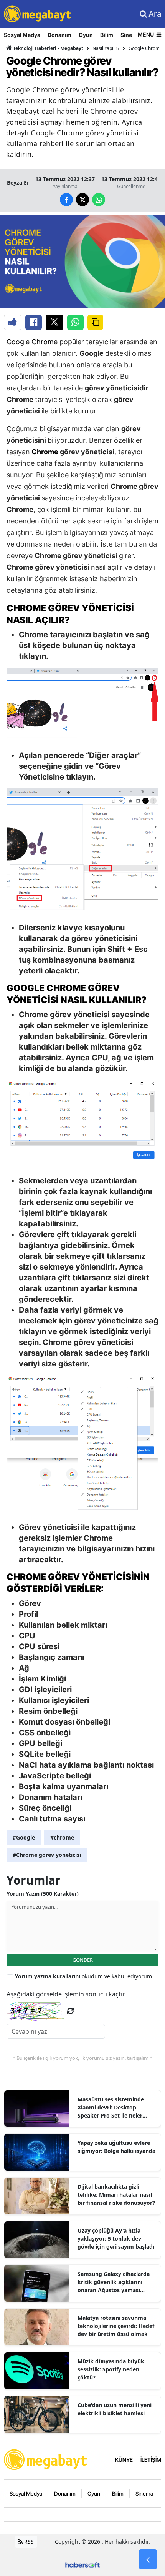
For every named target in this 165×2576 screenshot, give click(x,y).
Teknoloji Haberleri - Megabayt (48, 48)
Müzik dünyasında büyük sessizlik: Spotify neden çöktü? (111, 2369)
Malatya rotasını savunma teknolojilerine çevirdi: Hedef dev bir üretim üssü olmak (116, 2326)
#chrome (62, 1837)
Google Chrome (32, 342)
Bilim (107, 35)
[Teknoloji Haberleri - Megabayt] (46, 2459)
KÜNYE (124, 2460)
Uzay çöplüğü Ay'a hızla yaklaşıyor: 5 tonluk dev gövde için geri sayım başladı (116, 2239)
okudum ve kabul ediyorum (83, 1976)
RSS (28, 2542)
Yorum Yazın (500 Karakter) (43, 1894)
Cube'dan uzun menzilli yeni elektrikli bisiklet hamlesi (115, 2409)
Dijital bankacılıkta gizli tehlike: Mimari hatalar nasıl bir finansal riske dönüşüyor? (116, 2195)
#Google (24, 1837)
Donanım (59, 35)
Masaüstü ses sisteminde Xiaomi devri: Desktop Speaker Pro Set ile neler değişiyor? (111, 2108)
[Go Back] (148, 2559)
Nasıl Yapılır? (106, 48)
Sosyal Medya (22, 35)
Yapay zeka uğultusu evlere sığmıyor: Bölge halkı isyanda (116, 2147)
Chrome (46, 452)
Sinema (144, 2494)
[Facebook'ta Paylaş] (34, 322)
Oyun (86, 35)
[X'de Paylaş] (54, 322)
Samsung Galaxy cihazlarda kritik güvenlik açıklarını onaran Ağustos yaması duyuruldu (114, 2282)
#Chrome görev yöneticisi (47, 1855)
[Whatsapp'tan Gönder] (75, 322)
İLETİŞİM (151, 2460)
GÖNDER (83, 1960)
